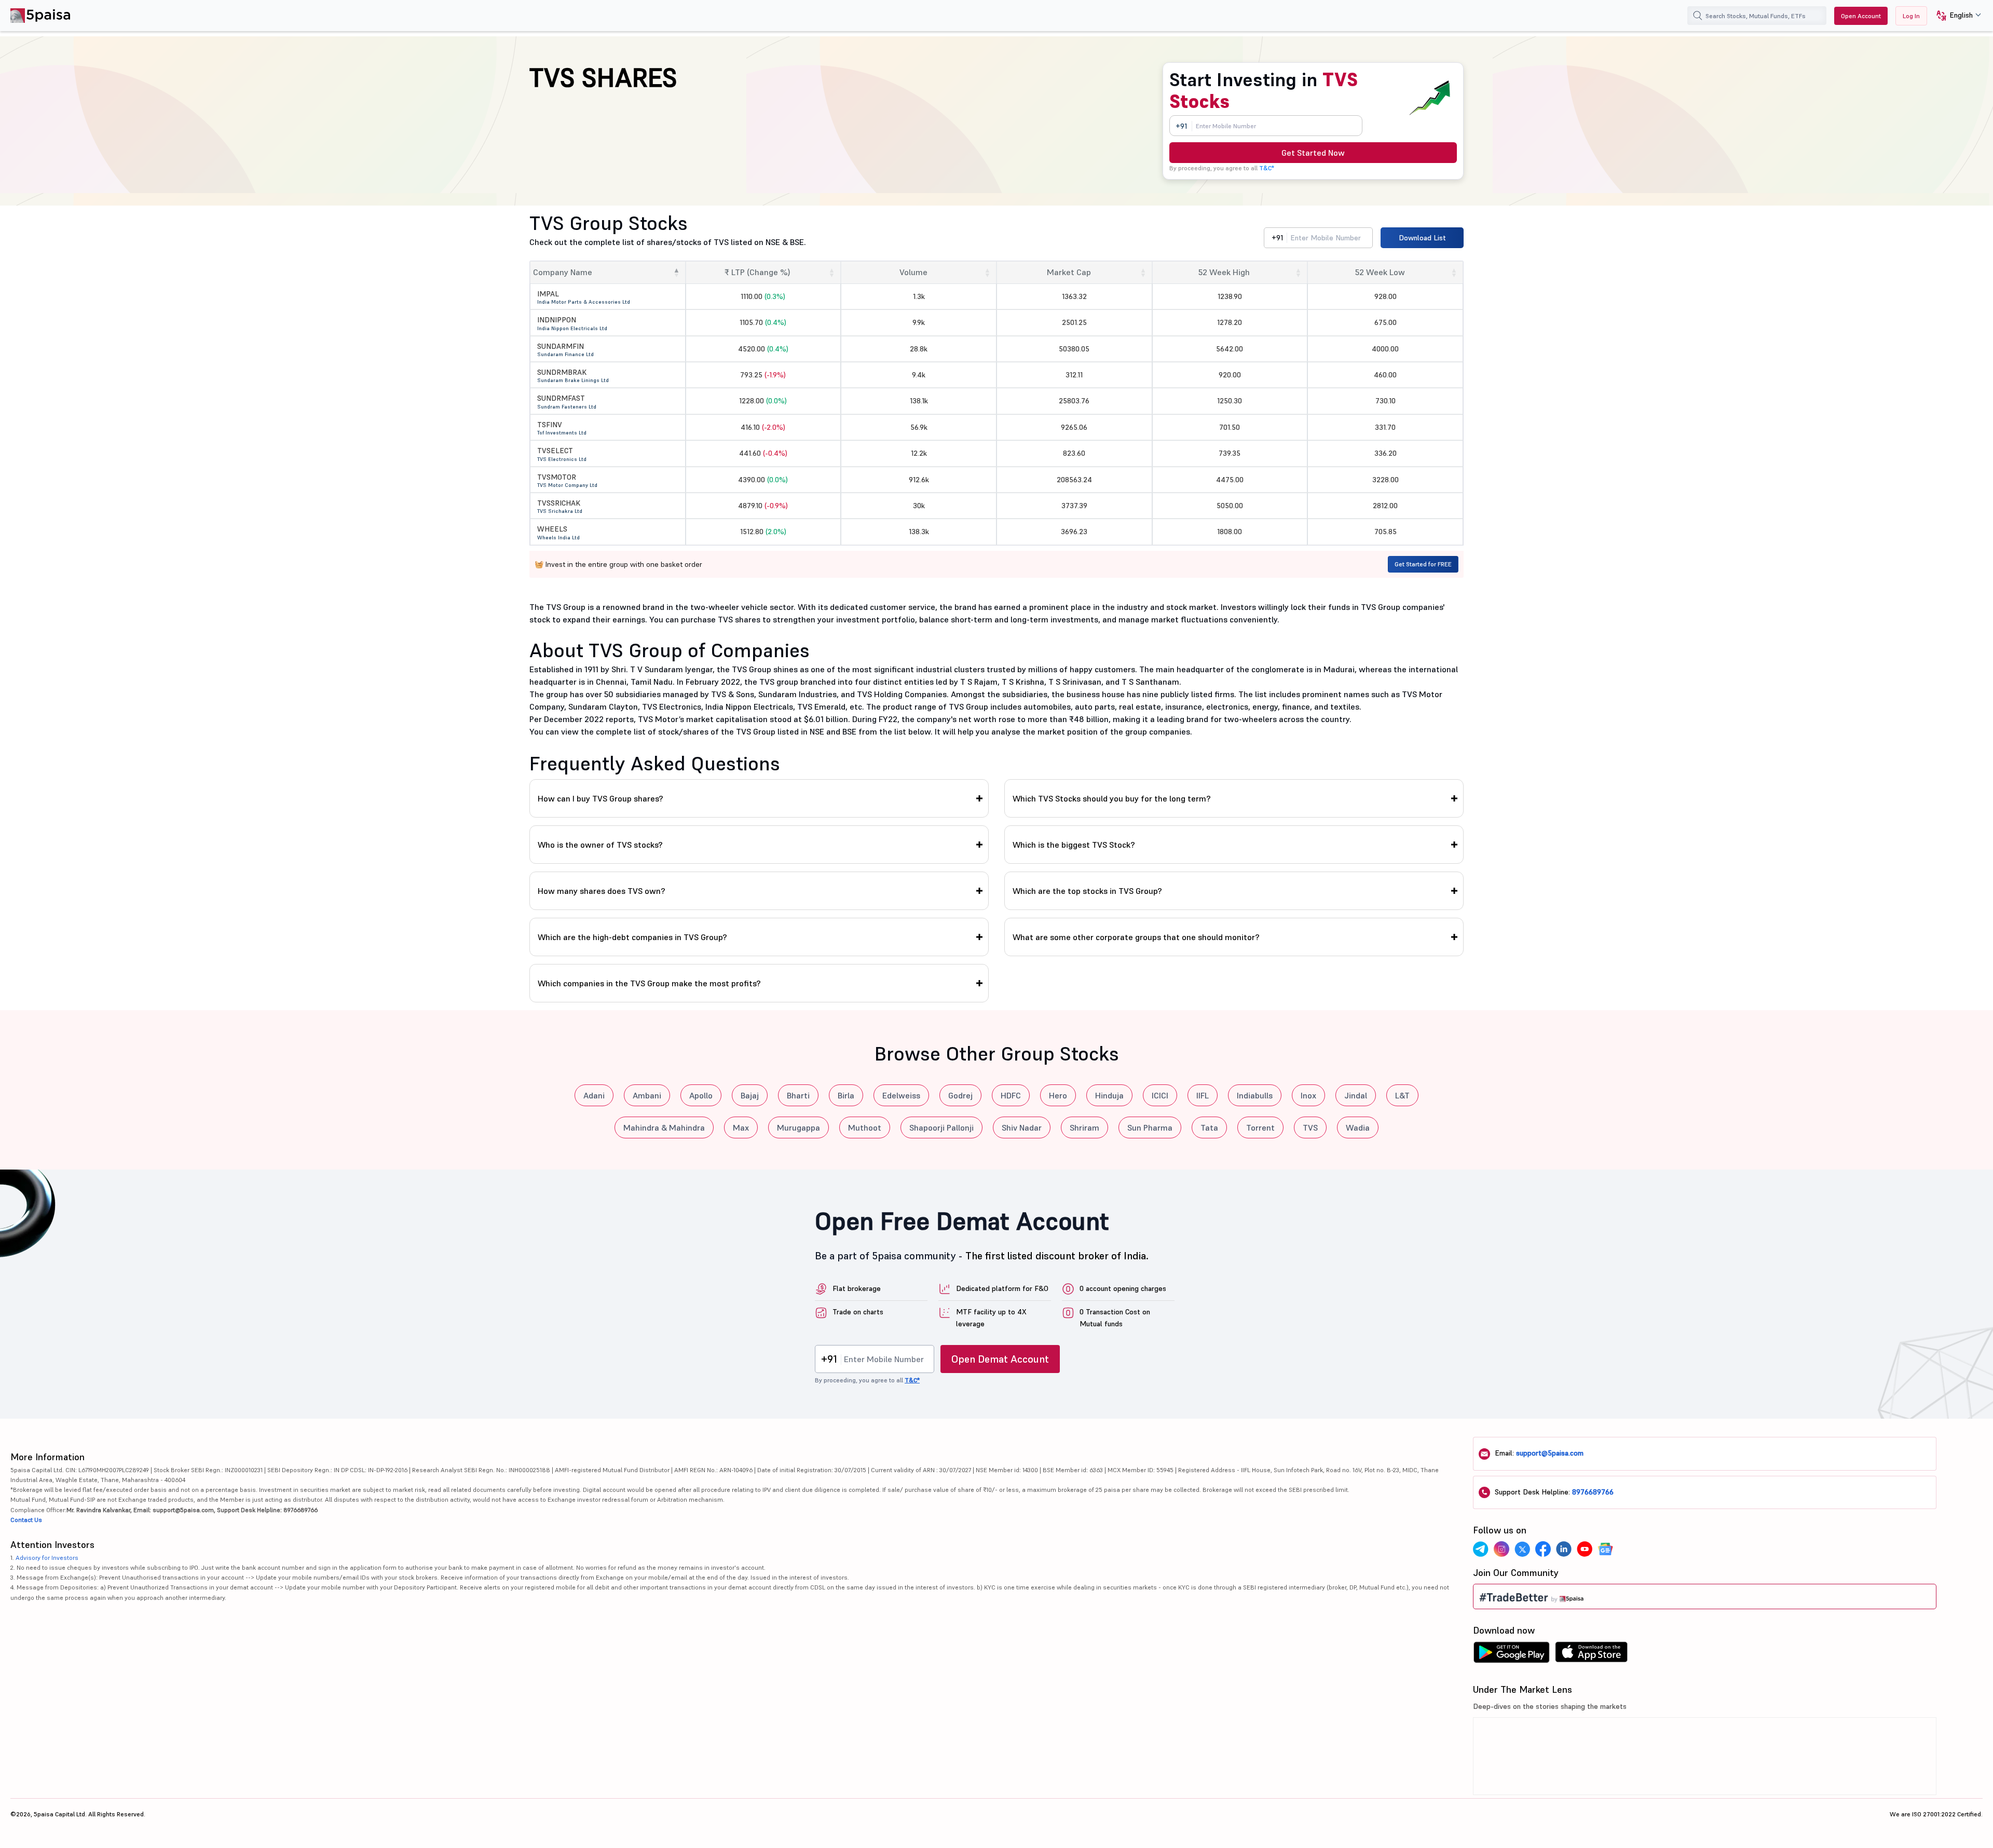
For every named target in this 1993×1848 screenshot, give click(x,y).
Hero (1058, 1095)
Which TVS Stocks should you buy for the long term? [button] (1112, 798)
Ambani (647, 1095)
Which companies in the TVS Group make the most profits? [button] (649, 983)
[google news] (1605, 1549)
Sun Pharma (1150, 1127)
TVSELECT (555, 451)
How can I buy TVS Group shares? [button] (600, 798)
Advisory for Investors (47, 1558)
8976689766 (1593, 1492)
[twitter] (1522, 1549)
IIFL (1203, 1095)
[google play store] (1511, 1655)
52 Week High (1224, 272)
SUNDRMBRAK (562, 372)
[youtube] (1585, 1549)
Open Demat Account (1000, 1359)
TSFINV (550, 425)
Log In (1911, 16)
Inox (1308, 1095)
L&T (1402, 1095)
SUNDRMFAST (561, 398)
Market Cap (1069, 272)
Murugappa (798, 1127)
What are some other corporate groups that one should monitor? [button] (1136, 937)
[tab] (759, 798)
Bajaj (750, 1095)
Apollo (701, 1095)
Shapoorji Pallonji (941, 1127)
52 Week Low (1380, 272)
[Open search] (1698, 16)
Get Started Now (1313, 153)
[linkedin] (1564, 1549)
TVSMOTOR (557, 477)
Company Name (563, 272)
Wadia (1358, 1127)
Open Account (1861, 16)
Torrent (1260, 1127)
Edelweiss (901, 1095)
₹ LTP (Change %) (757, 272)
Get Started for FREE (1423, 564)
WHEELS (552, 529)
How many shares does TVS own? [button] (602, 891)
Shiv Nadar (1022, 1127)
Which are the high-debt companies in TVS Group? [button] (632, 937)
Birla (846, 1095)
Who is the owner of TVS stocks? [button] (600, 845)
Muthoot (865, 1127)
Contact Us (26, 1520)
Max (741, 1127)
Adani (594, 1095)
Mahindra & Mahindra (664, 1127)
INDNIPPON (557, 320)
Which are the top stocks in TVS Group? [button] (1087, 891)
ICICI (1160, 1095)
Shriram (1084, 1127)
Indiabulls (1255, 1095)
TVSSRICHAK (559, 503)
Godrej (960, 1095)
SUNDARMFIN (561, 346)
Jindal (1356, 1095)
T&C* (1267, 168)
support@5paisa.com (1550, 1453)
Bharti (798, 1095)
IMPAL (548, 294)
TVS (1310, 1127)
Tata (1209, 1127)
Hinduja (1109, 1095)
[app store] (1592, 1655)
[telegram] (1481, 1549)
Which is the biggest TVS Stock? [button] (1074, 845)
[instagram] (1501, 1549)
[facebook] (1543, 1549)
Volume (913, 272)
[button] (1955, 16)
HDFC (1011, 1095)
